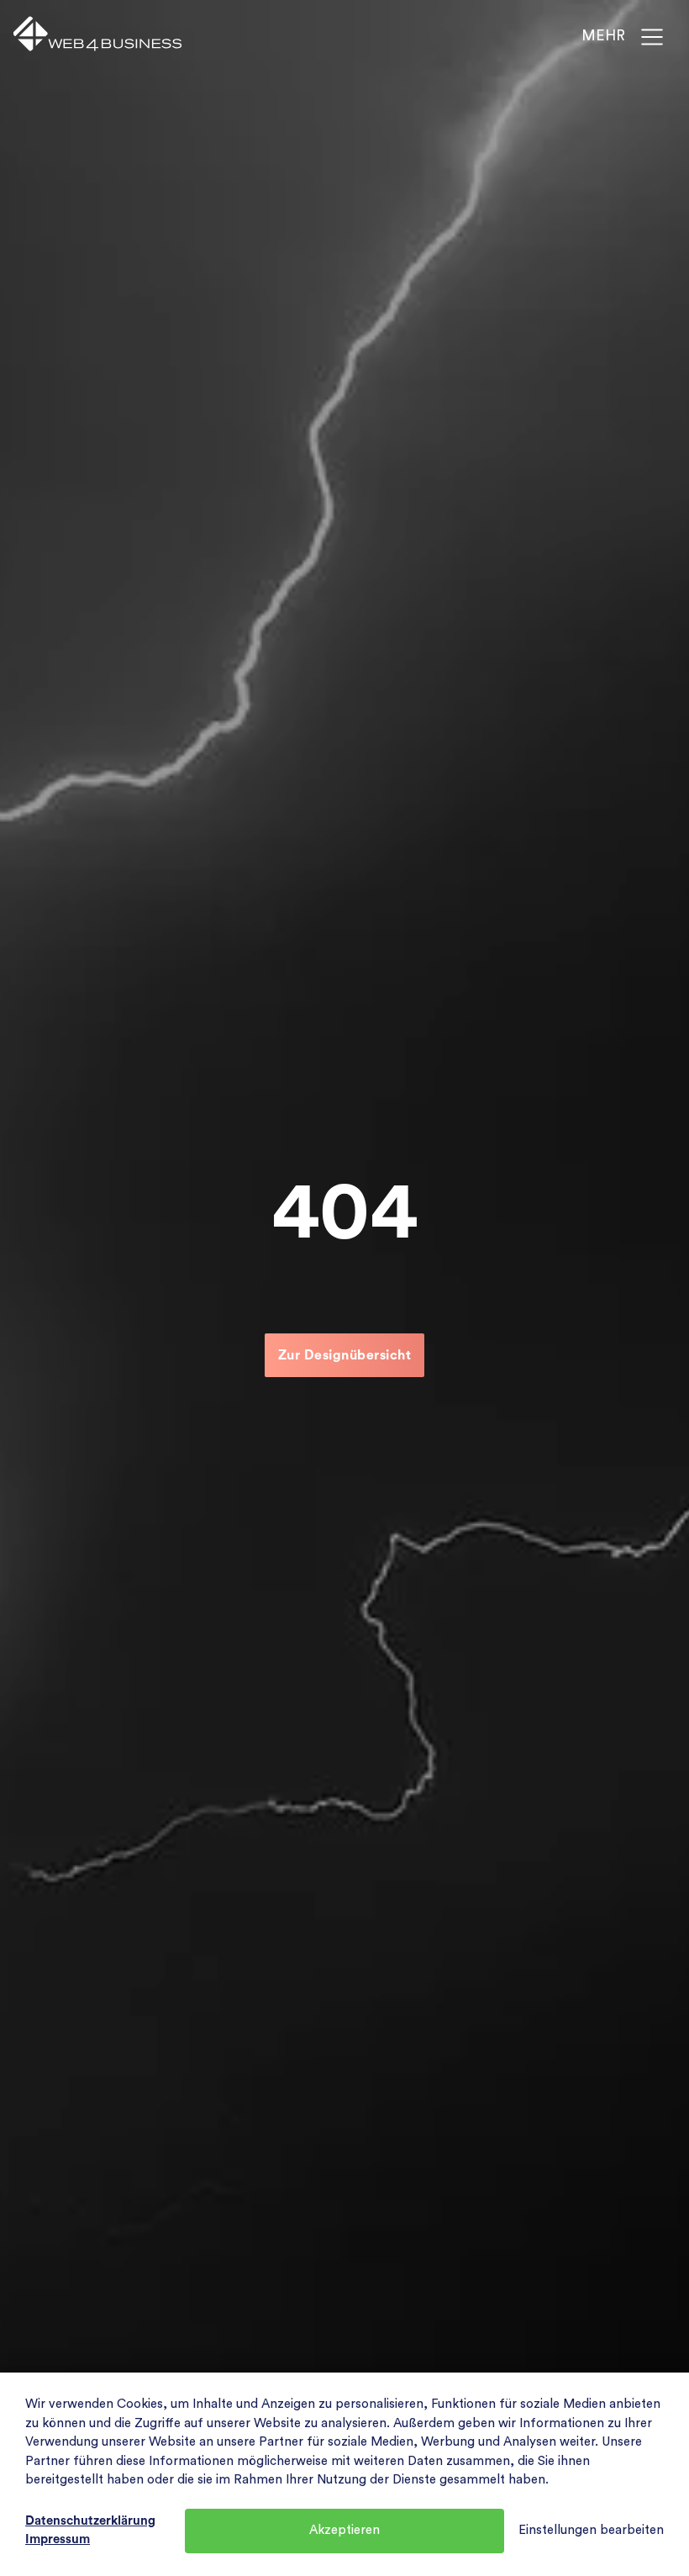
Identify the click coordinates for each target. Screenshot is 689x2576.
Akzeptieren (344, 2530)
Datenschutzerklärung (90, 2521)
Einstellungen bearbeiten (591, 2530)
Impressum (58, 2539)
